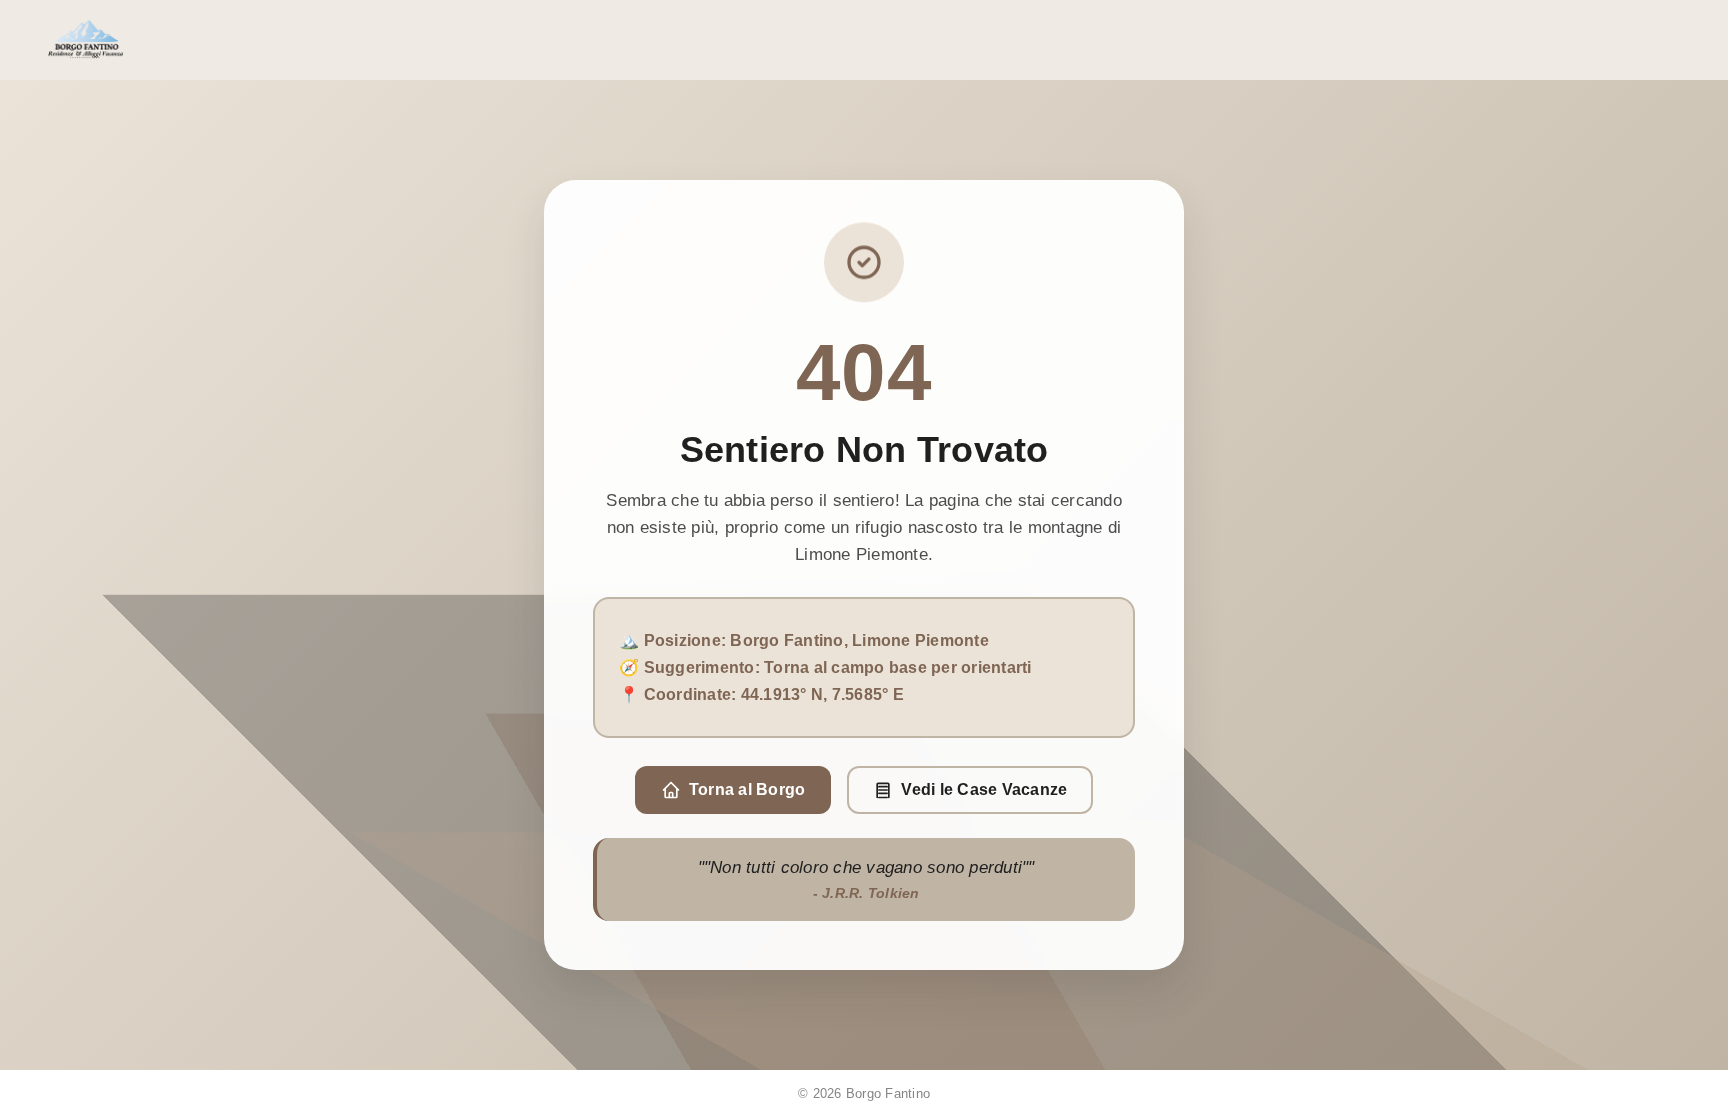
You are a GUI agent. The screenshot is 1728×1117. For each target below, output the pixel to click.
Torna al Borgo (747, 789)
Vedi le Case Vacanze (984, 789)
